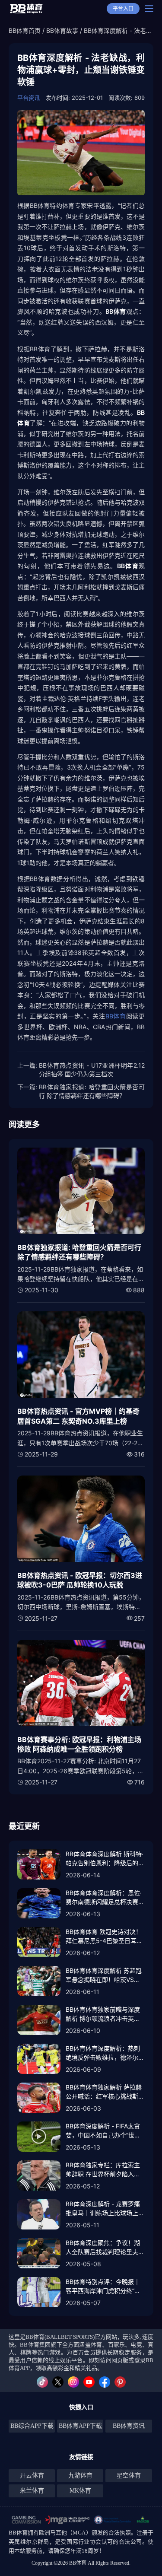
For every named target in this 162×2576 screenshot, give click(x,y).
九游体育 (80, 2476)
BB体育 (116, 1016)
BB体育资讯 (129, 2426)
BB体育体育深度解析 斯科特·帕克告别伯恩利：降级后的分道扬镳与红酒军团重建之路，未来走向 (105, 1859)
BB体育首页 (25, 30)
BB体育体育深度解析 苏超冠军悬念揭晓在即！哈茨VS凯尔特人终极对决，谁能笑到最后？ (105, 1975)
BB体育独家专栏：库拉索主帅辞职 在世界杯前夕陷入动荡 (103, 2170)
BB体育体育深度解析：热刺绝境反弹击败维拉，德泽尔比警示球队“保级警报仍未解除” (105, 2053)
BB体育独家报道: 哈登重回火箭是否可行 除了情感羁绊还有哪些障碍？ (92, 1091)
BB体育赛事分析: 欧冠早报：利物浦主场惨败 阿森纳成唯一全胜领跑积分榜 (79, 1744)
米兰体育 (32, 2491)
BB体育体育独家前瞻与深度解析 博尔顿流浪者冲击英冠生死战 (103, 2014)
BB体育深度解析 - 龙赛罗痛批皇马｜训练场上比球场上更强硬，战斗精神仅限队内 (105, 2209)
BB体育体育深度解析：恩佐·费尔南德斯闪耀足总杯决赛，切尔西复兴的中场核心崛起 (105, 1898)
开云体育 (32, 2476)
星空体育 (129, 2476)
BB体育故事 (62, 30)
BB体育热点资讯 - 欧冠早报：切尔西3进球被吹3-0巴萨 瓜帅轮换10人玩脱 (80, 1580)
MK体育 (80, 2491)
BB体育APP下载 (80, 2426)
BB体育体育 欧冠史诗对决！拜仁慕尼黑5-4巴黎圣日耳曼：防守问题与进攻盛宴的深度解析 (105, 1937)
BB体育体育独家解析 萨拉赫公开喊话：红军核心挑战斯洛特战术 (105, 2092)
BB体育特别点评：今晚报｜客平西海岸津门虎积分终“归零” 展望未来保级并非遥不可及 (104, 2287)
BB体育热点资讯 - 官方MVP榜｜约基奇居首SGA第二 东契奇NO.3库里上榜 (78, 1416)
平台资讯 (29, 98)
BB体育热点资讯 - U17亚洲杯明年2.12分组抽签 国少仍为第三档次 (92, 1070)
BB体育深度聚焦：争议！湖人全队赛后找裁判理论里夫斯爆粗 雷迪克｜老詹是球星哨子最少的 (105, 2248)
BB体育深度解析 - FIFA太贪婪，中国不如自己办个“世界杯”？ (103, 2131)
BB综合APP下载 (32, 2426)
